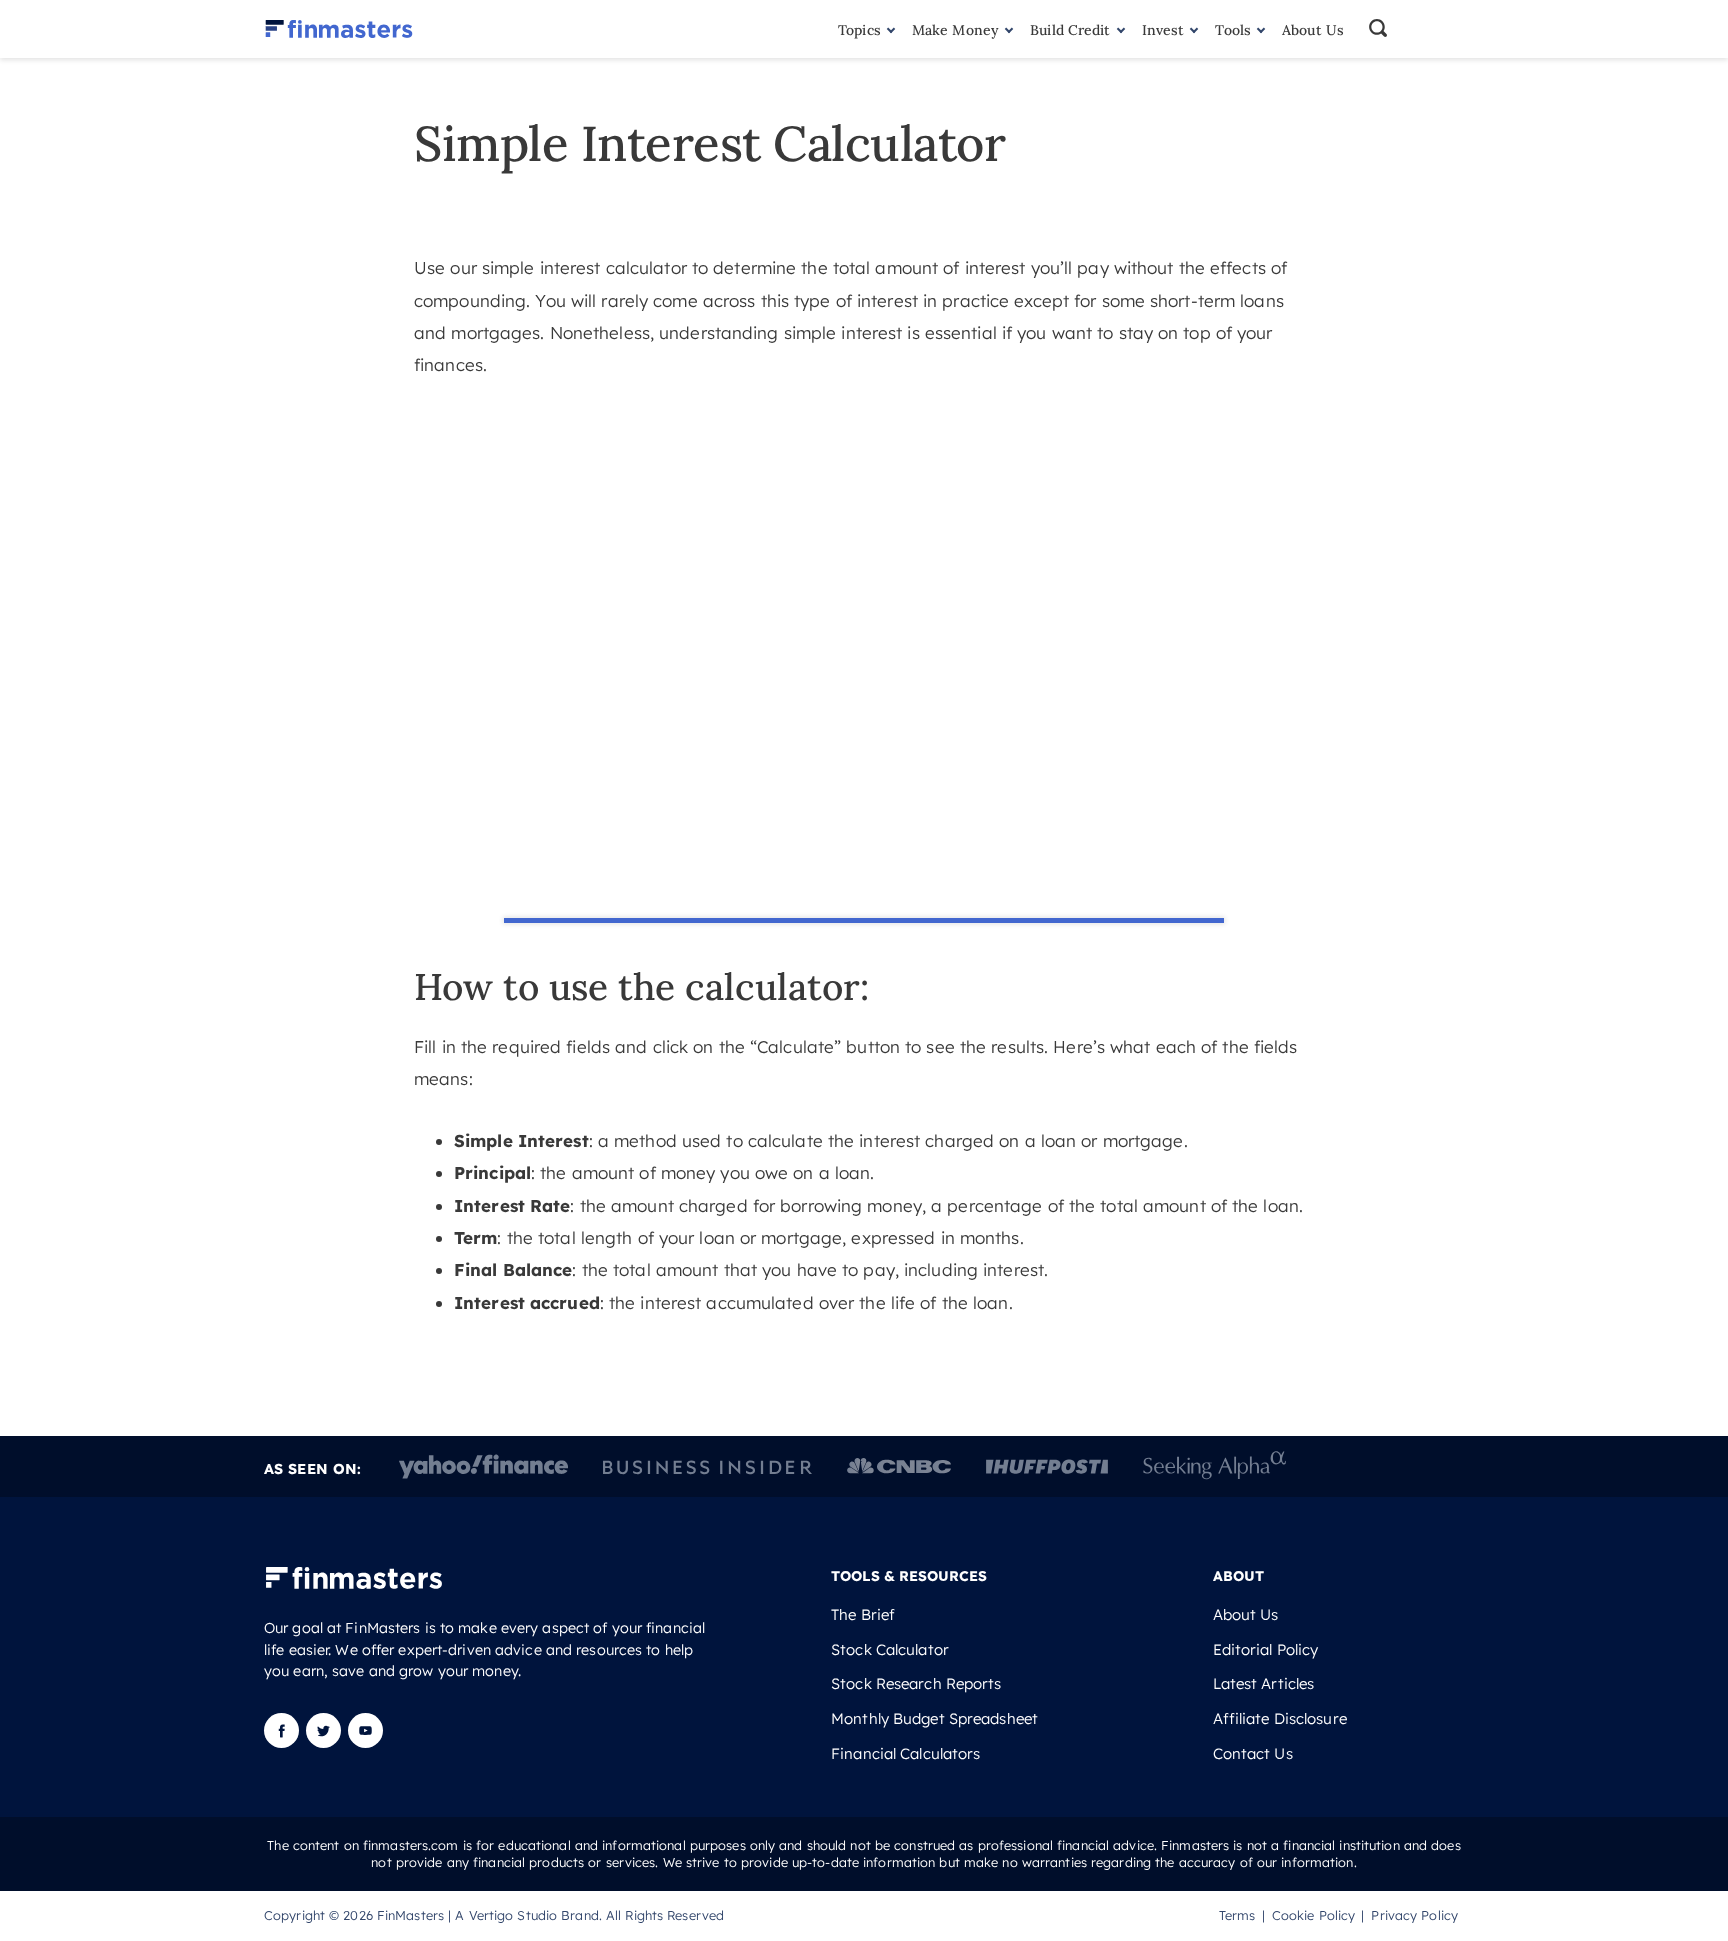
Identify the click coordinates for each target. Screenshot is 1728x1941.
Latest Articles (1264, 1684)
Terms (1237, 1915)
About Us (1313, 30)
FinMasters (410, 1915)
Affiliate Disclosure (1280, 1719)
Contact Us (1253, 1754)
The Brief (863, 1615)
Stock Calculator (890, 1650)
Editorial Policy (1266, 1650)
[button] (1414, 29)
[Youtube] (365, 1742)
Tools (1233, 30)
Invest (1163, 30)
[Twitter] (323, 1742)
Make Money (955, 30)
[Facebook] (283, 1742)
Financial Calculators (905, 1754)
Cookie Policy (1313, 1915)
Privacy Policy (1414, 1915)
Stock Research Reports (916, 1684)
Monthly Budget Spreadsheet (934, 1719)
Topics (859, 30)
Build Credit (1070, 30)
